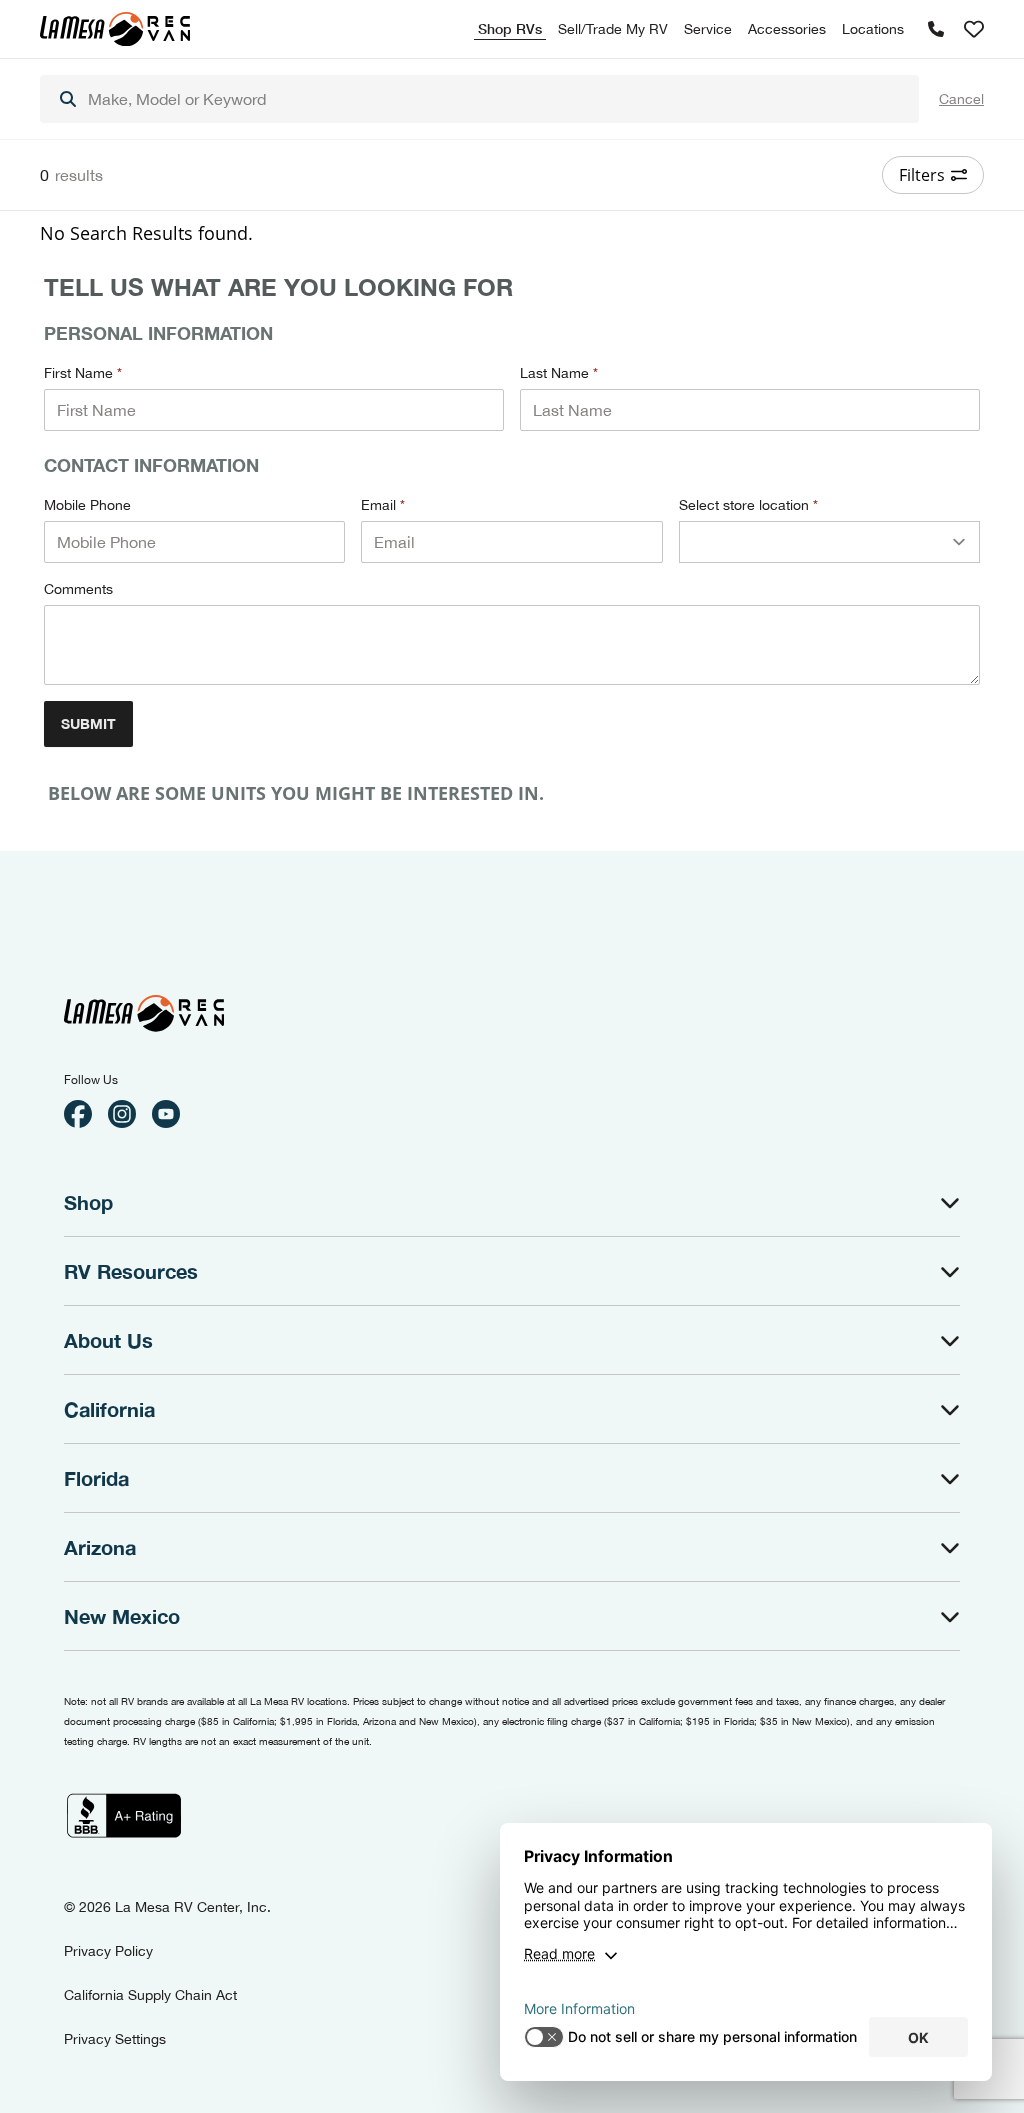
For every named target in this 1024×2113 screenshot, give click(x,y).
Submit (88, 723)
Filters (922, 175)
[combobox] (479, 99)
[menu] (479, 99)
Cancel (961, 99)
